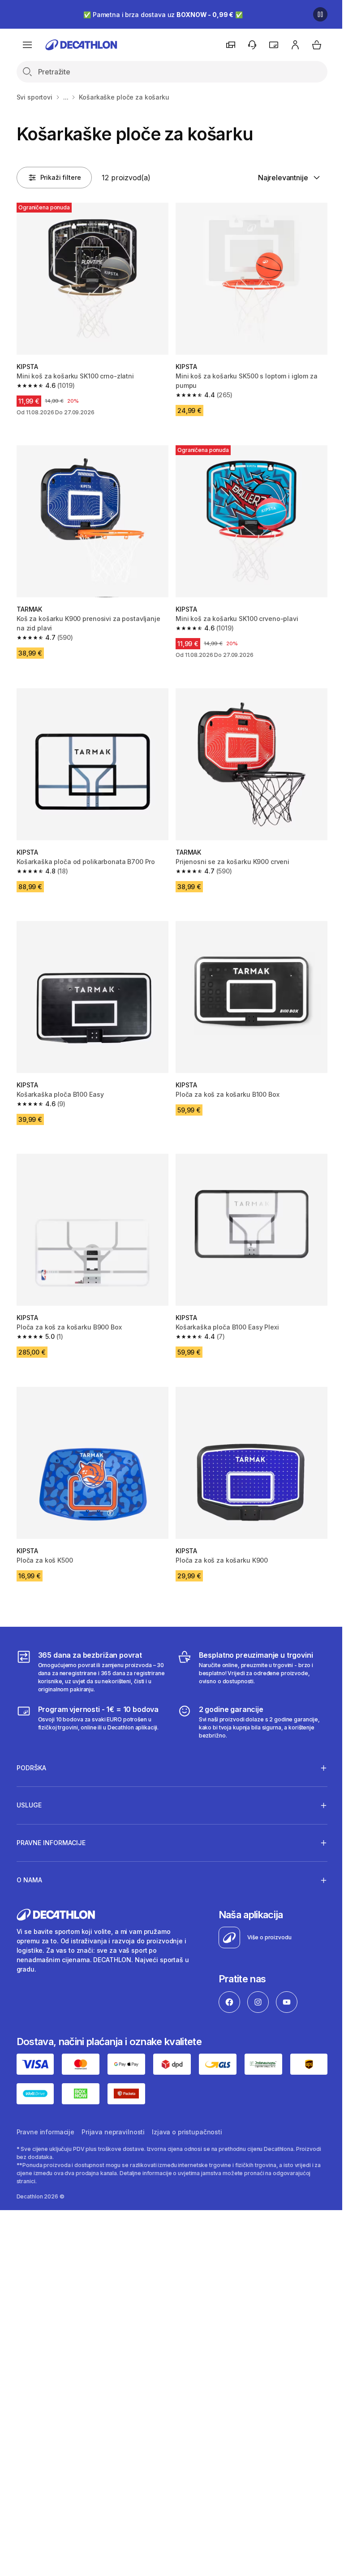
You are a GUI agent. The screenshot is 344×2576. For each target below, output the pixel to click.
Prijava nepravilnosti (113, 2110)
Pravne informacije (45, 2110)
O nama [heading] (29, 1860)
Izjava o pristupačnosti (187, 2110)
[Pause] (320, 14)
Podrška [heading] (31, 1748)
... (66, 97)
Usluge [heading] (29, 1785)
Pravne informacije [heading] (51, 1822)
